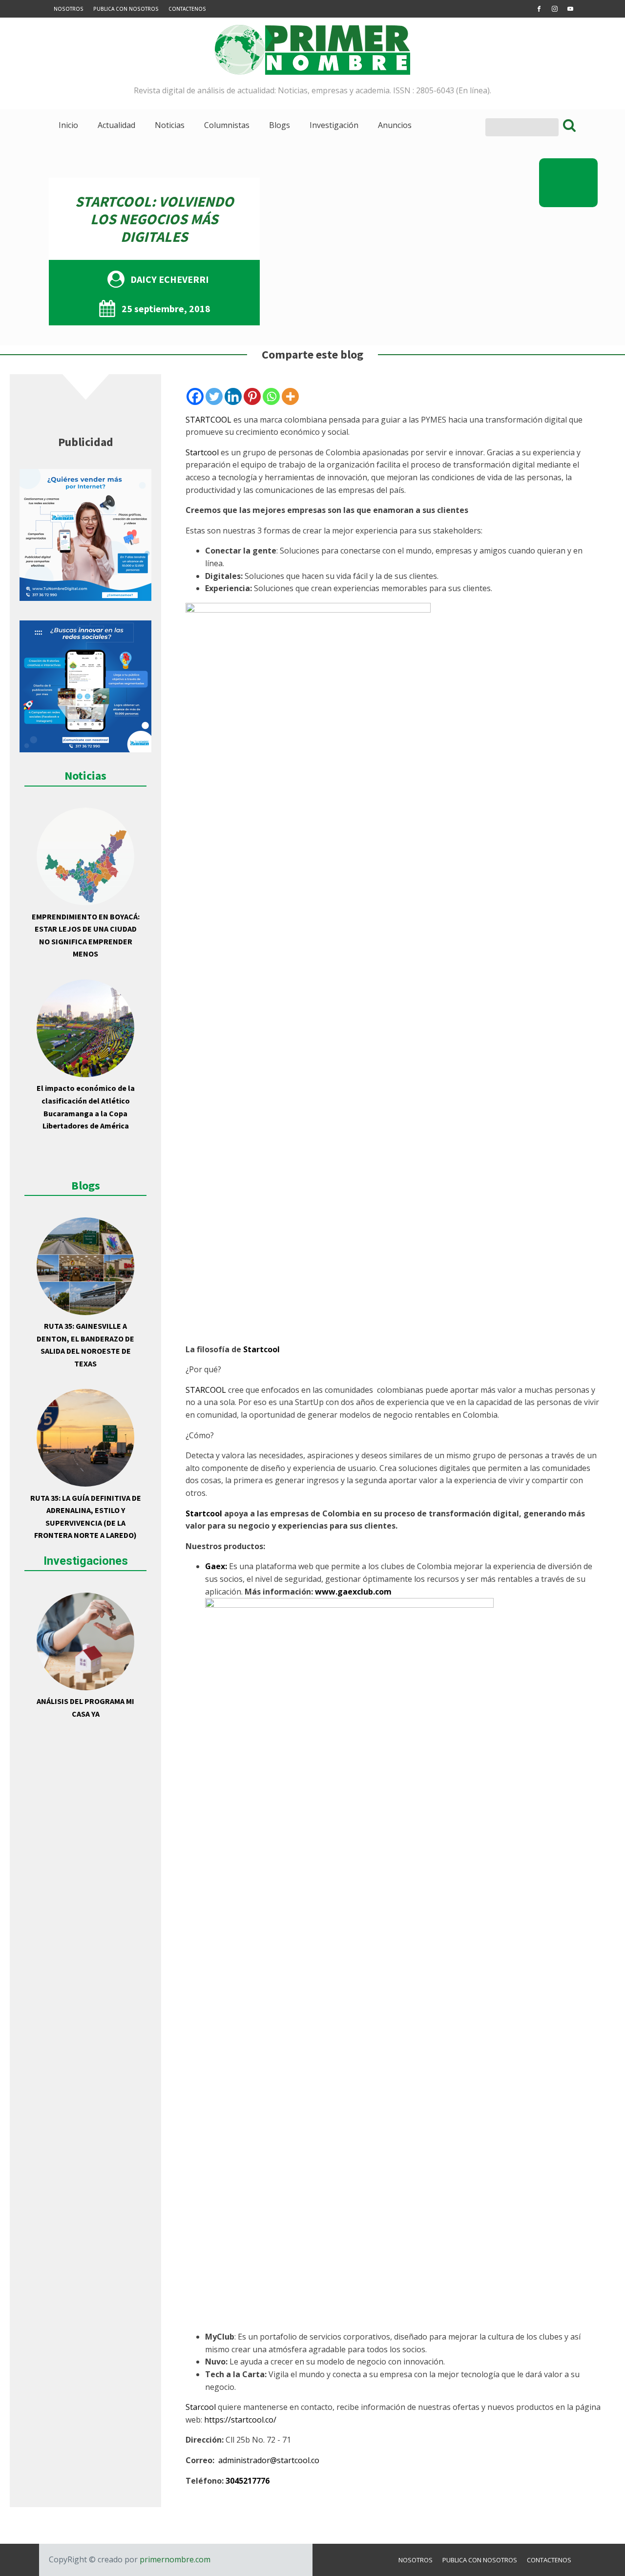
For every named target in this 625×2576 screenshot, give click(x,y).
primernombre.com (174, 2559)
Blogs (280, 125)
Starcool (201, 2407)
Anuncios (395, 125)
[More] (290, 396)
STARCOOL (206, 1390)
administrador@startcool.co (269, 2460)
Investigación (334, 125)
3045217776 (248, 2481)
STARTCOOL (208, 420)
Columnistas (227, 125)
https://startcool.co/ (240, 2420)
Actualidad (116, 125)
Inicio (68, 125)
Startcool (202, 452)
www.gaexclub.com (353, 1592)
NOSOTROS (69, 9)
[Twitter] (214, 396)
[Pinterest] (252, 396)
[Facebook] (195, 396)
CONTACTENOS (187, 9)
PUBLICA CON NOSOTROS (126, 9)
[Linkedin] (233, 396)
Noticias (170, 125)
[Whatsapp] (271, 396)
